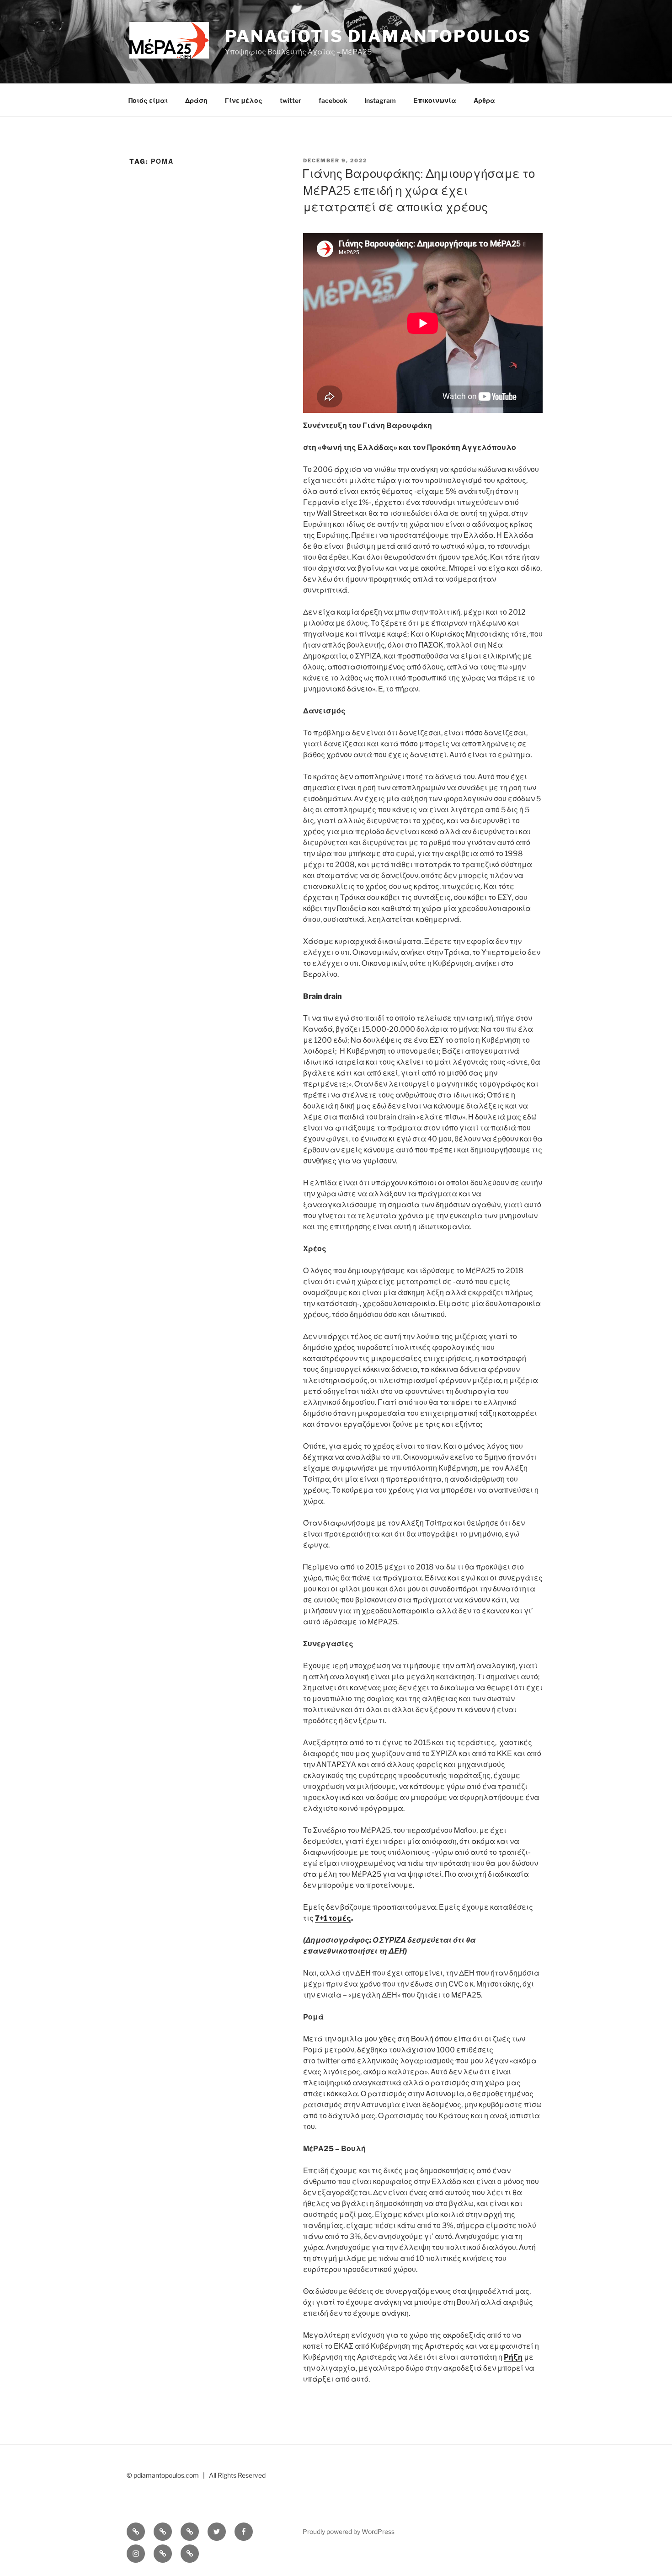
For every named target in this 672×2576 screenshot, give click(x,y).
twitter (291, 100)
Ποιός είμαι (148, 100)
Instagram (380, 100)
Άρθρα (484, 100)
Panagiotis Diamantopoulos (378, 36)
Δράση (196, 100)
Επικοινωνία (435, 100)
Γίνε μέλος (244, 100)
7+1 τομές (333, 1918)
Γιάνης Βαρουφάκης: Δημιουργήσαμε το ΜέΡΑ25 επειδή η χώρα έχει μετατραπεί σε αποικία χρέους (419, 190)
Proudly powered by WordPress (349, 2531)
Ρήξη (513, 2357)
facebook (333, 100)
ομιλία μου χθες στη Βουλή (385, 2039)
